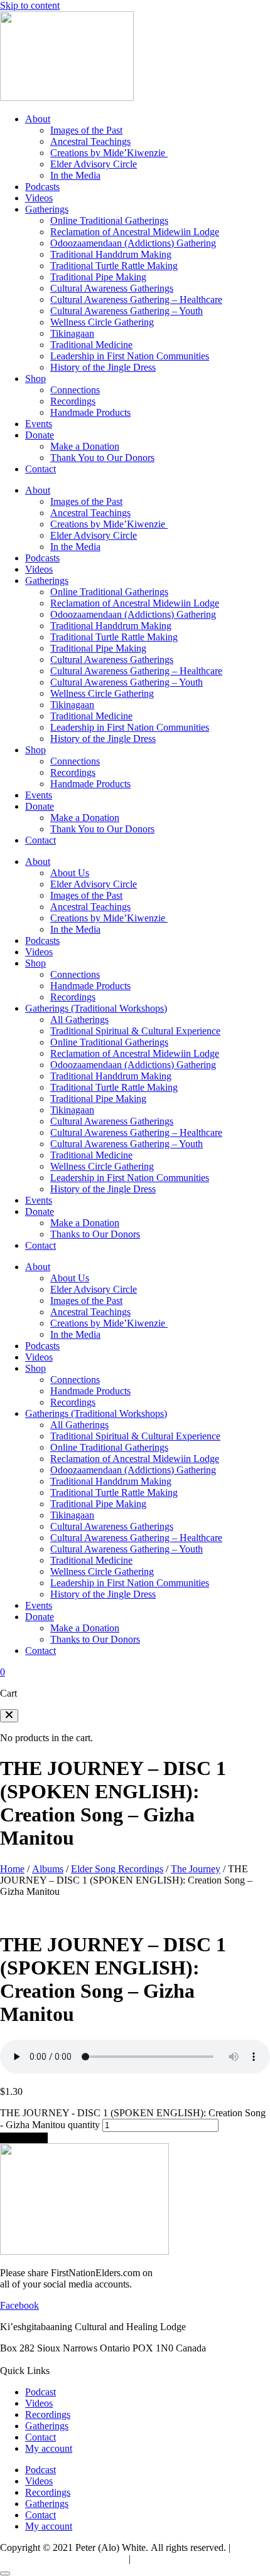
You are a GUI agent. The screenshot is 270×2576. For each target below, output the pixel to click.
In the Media (75, 175)
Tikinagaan (72, 333)
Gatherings (47, 209)
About (38, 119)
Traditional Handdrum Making (111, 254)
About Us (70, 873)
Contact (40, 469)
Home (12, 1869)
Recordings (73, 401)
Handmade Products (90, 412)
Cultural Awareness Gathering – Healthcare (136, 299)
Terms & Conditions (173, 2559)
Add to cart (24, 2138)
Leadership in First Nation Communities (130, 356)
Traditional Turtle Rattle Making (114, 266)
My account (49, 2448)
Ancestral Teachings (90, 141)
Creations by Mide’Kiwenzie (109, 153)
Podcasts (42, 187)
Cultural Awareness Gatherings (112, 288)
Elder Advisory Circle (94, 164)
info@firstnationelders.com (54, 2359)
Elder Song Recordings (117, 1869)
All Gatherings (79, 1020)
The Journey (196, 1869)
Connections (75, 390)
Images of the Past (86, 130)
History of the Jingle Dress (103, 367)
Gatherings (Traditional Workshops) (96, 1008)
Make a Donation (85, 446)
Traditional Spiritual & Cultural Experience (135, 1031)
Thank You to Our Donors (102, 458)
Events (39, 424)
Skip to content (30, 5)
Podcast (40, 2392)
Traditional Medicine (91, 345)
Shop (35, 379)
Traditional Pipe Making (98, 277)
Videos (39, 198)
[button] (9, 1716)
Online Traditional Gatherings (109, 220)
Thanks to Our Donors (95, 1234)
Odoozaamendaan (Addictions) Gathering (133, 243)
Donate (40, 435)
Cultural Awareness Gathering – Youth (127, 311)
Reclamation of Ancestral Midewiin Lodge (135, 232)
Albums (48, 1869)
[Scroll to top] (5, 2573)
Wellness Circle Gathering (102, 322)
